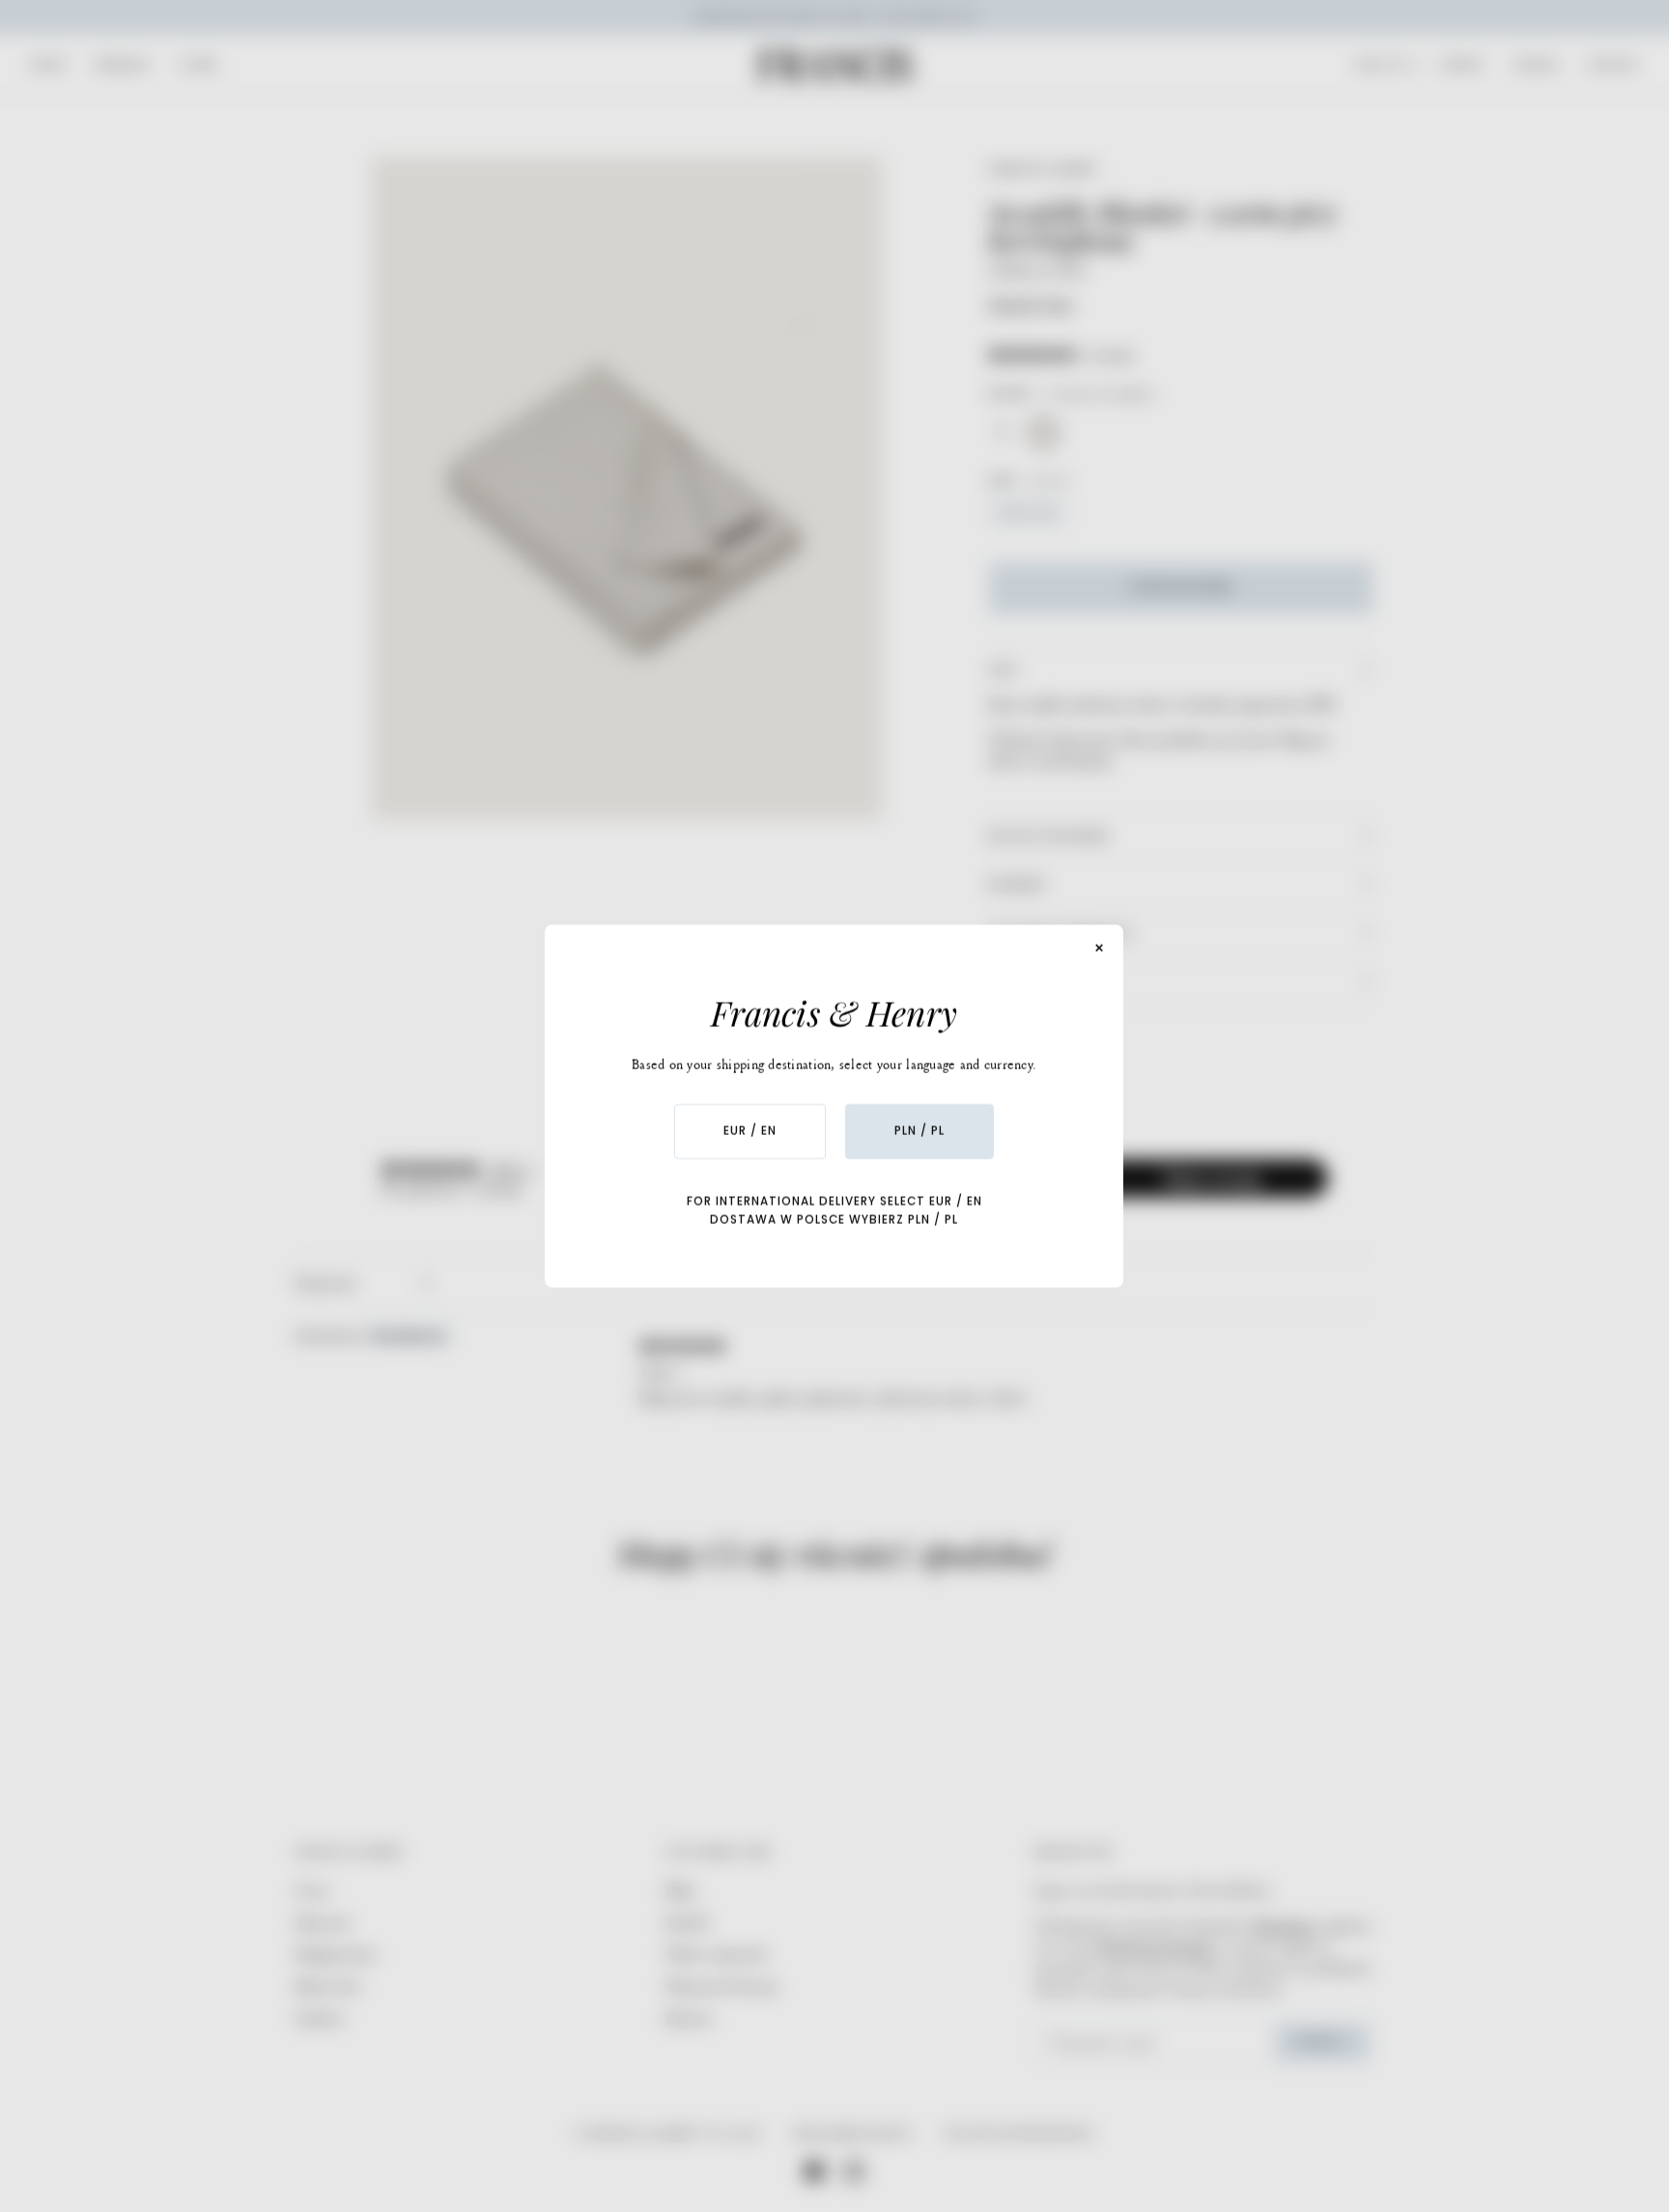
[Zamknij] (1100, 949)
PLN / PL (919, 1131)
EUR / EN (750, 1131)
